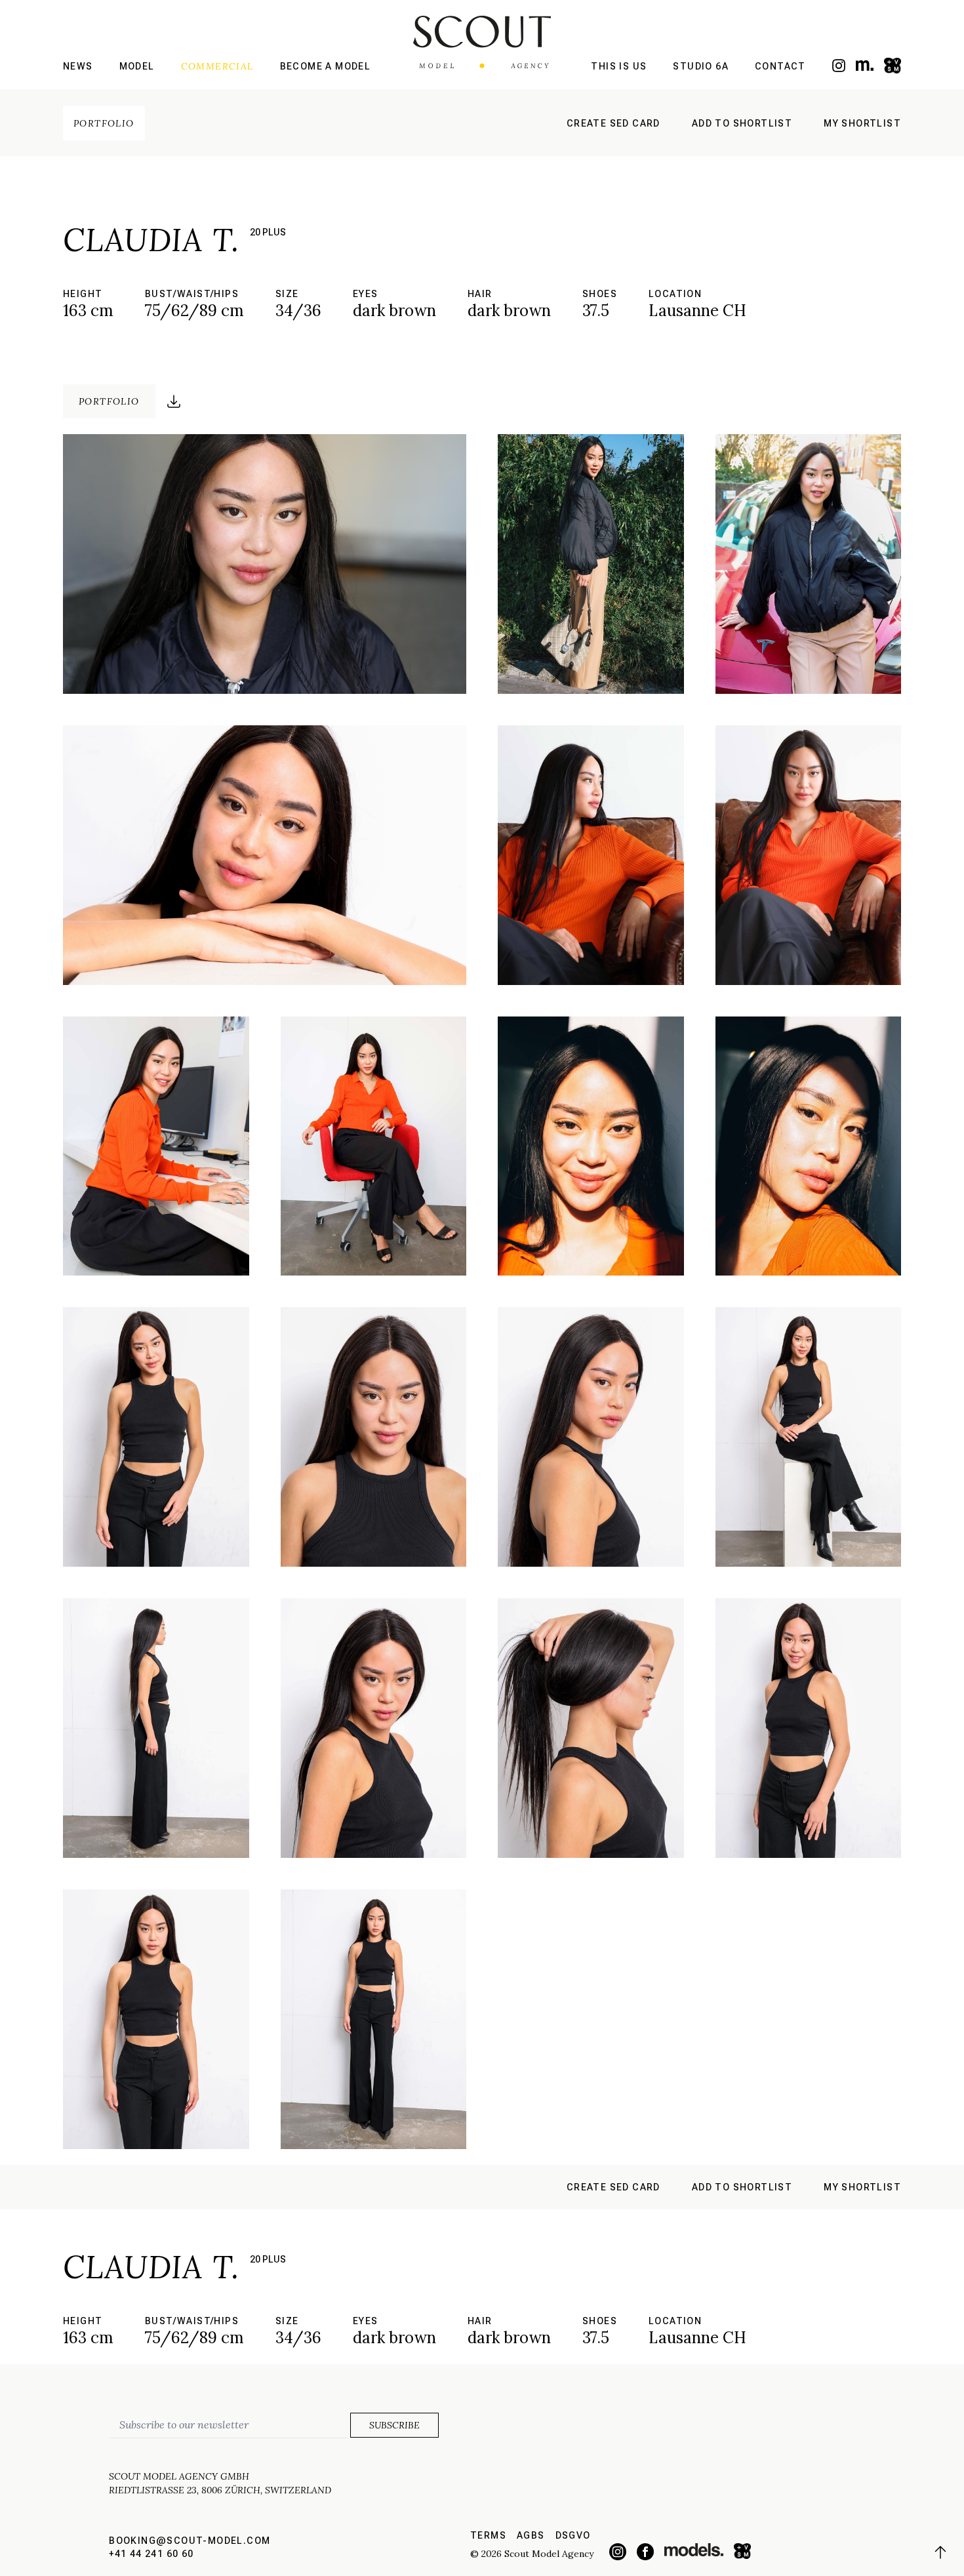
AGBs (531, 2535)
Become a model (326, 66)
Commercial (217, 66)
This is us (619, 66)
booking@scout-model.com (190, 2541)
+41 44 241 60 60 (151, 2554)
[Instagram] (839, 66)
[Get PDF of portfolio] (174, 401)
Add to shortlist (742, 123)
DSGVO (573, 2535)
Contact (780, 66)
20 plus (268, 232)
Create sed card (613, 123)
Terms (488, 2535)
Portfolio (104, 123)
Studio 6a (701, 66)
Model (137, 66)
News (78, 66)
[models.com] (865, 65)
